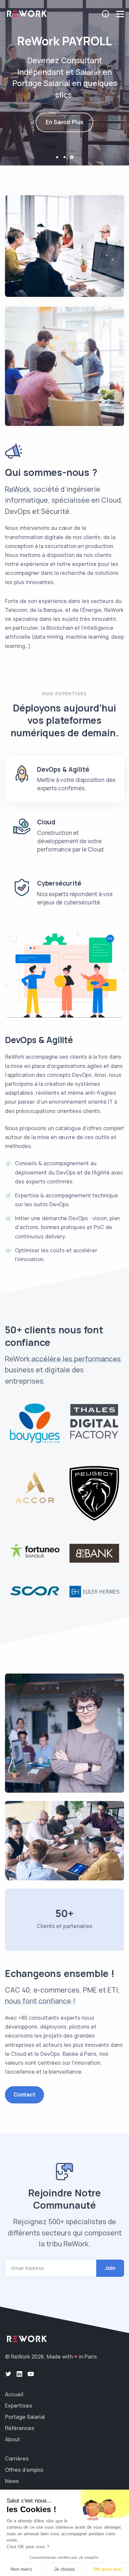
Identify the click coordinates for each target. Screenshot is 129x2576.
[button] (57, 157)
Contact (24, 2094)
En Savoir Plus (64, 121)
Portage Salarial (25, 2417)
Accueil (14, 2394)
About (13, 2439)
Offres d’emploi (24, 2470)
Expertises (19, 2406)
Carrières (17, 2459)
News (12, 2481)
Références (20, 2428)
